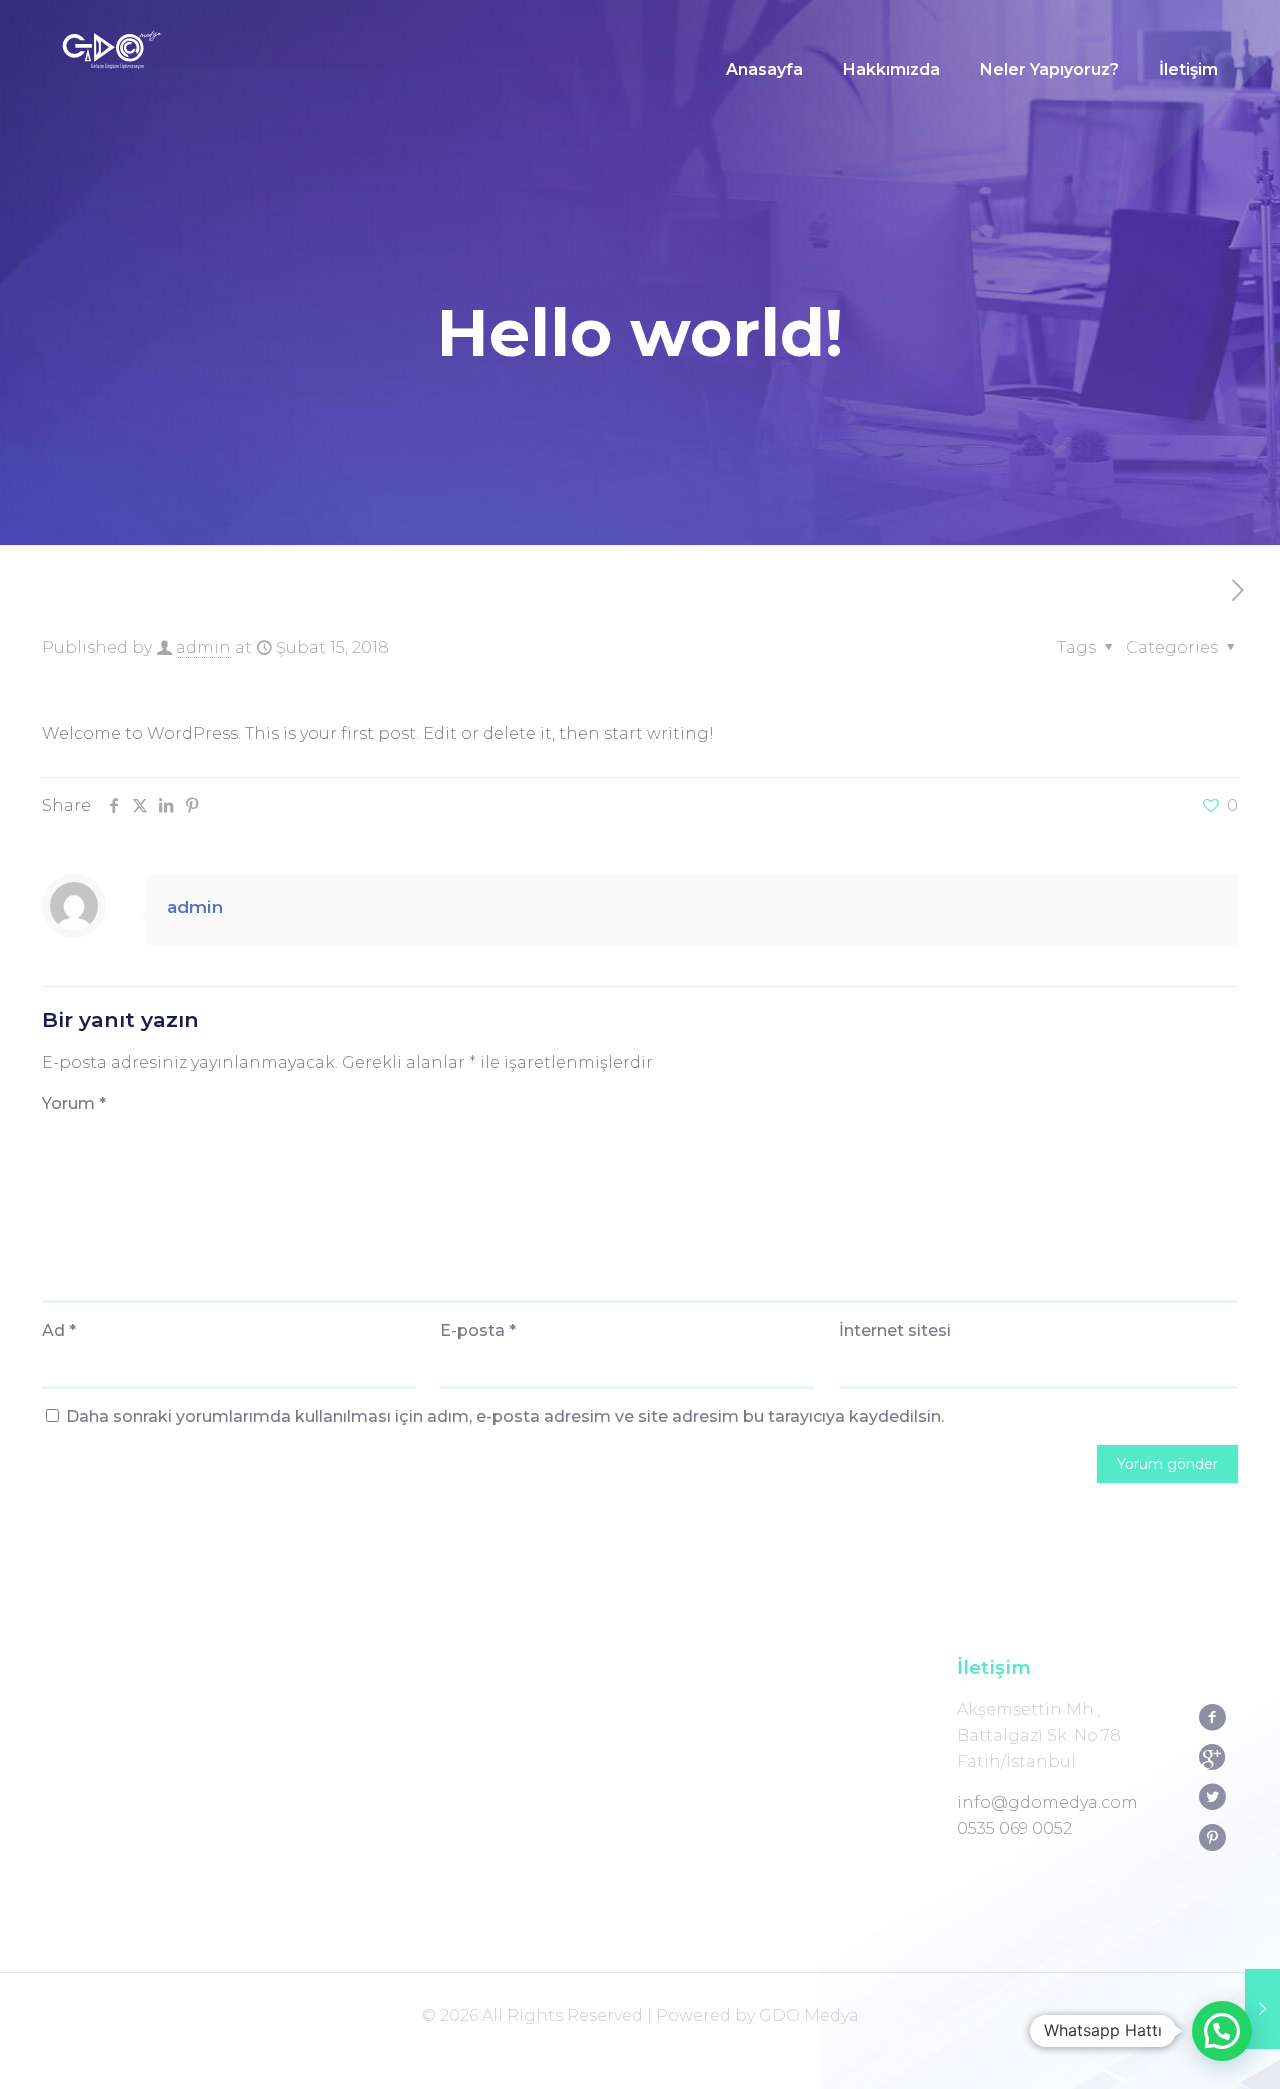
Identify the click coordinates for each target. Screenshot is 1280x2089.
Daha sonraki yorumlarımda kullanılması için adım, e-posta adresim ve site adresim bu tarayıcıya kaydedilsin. (505, 1416)
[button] (1222, 2031)
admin (203, 647)
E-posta (478, 1330)
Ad (59, 1330)
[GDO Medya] (112, 70)
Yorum (74, 1103)
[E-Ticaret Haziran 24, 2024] (1262, 2009)
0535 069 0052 (1014, 1828)
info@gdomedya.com (1047, 1802)
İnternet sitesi (895, 1330)
